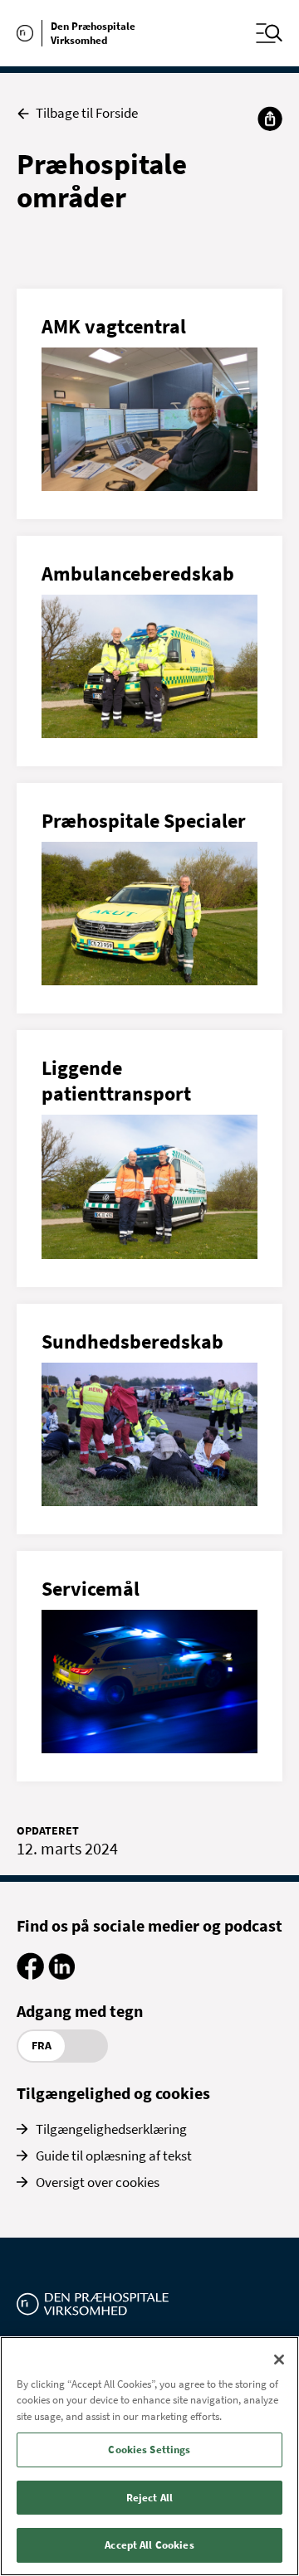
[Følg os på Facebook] (30, 1975)
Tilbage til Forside (87, 113)
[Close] (279, 2360)
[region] (149, 2456)
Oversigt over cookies (98, 2182)
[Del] (270, 119)
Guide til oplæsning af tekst (114, 2156)
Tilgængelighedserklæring (111, 2129)
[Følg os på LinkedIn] (61, 1975)
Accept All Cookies (149, 2545)
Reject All (149, 2498)
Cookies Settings (149, 2450)
